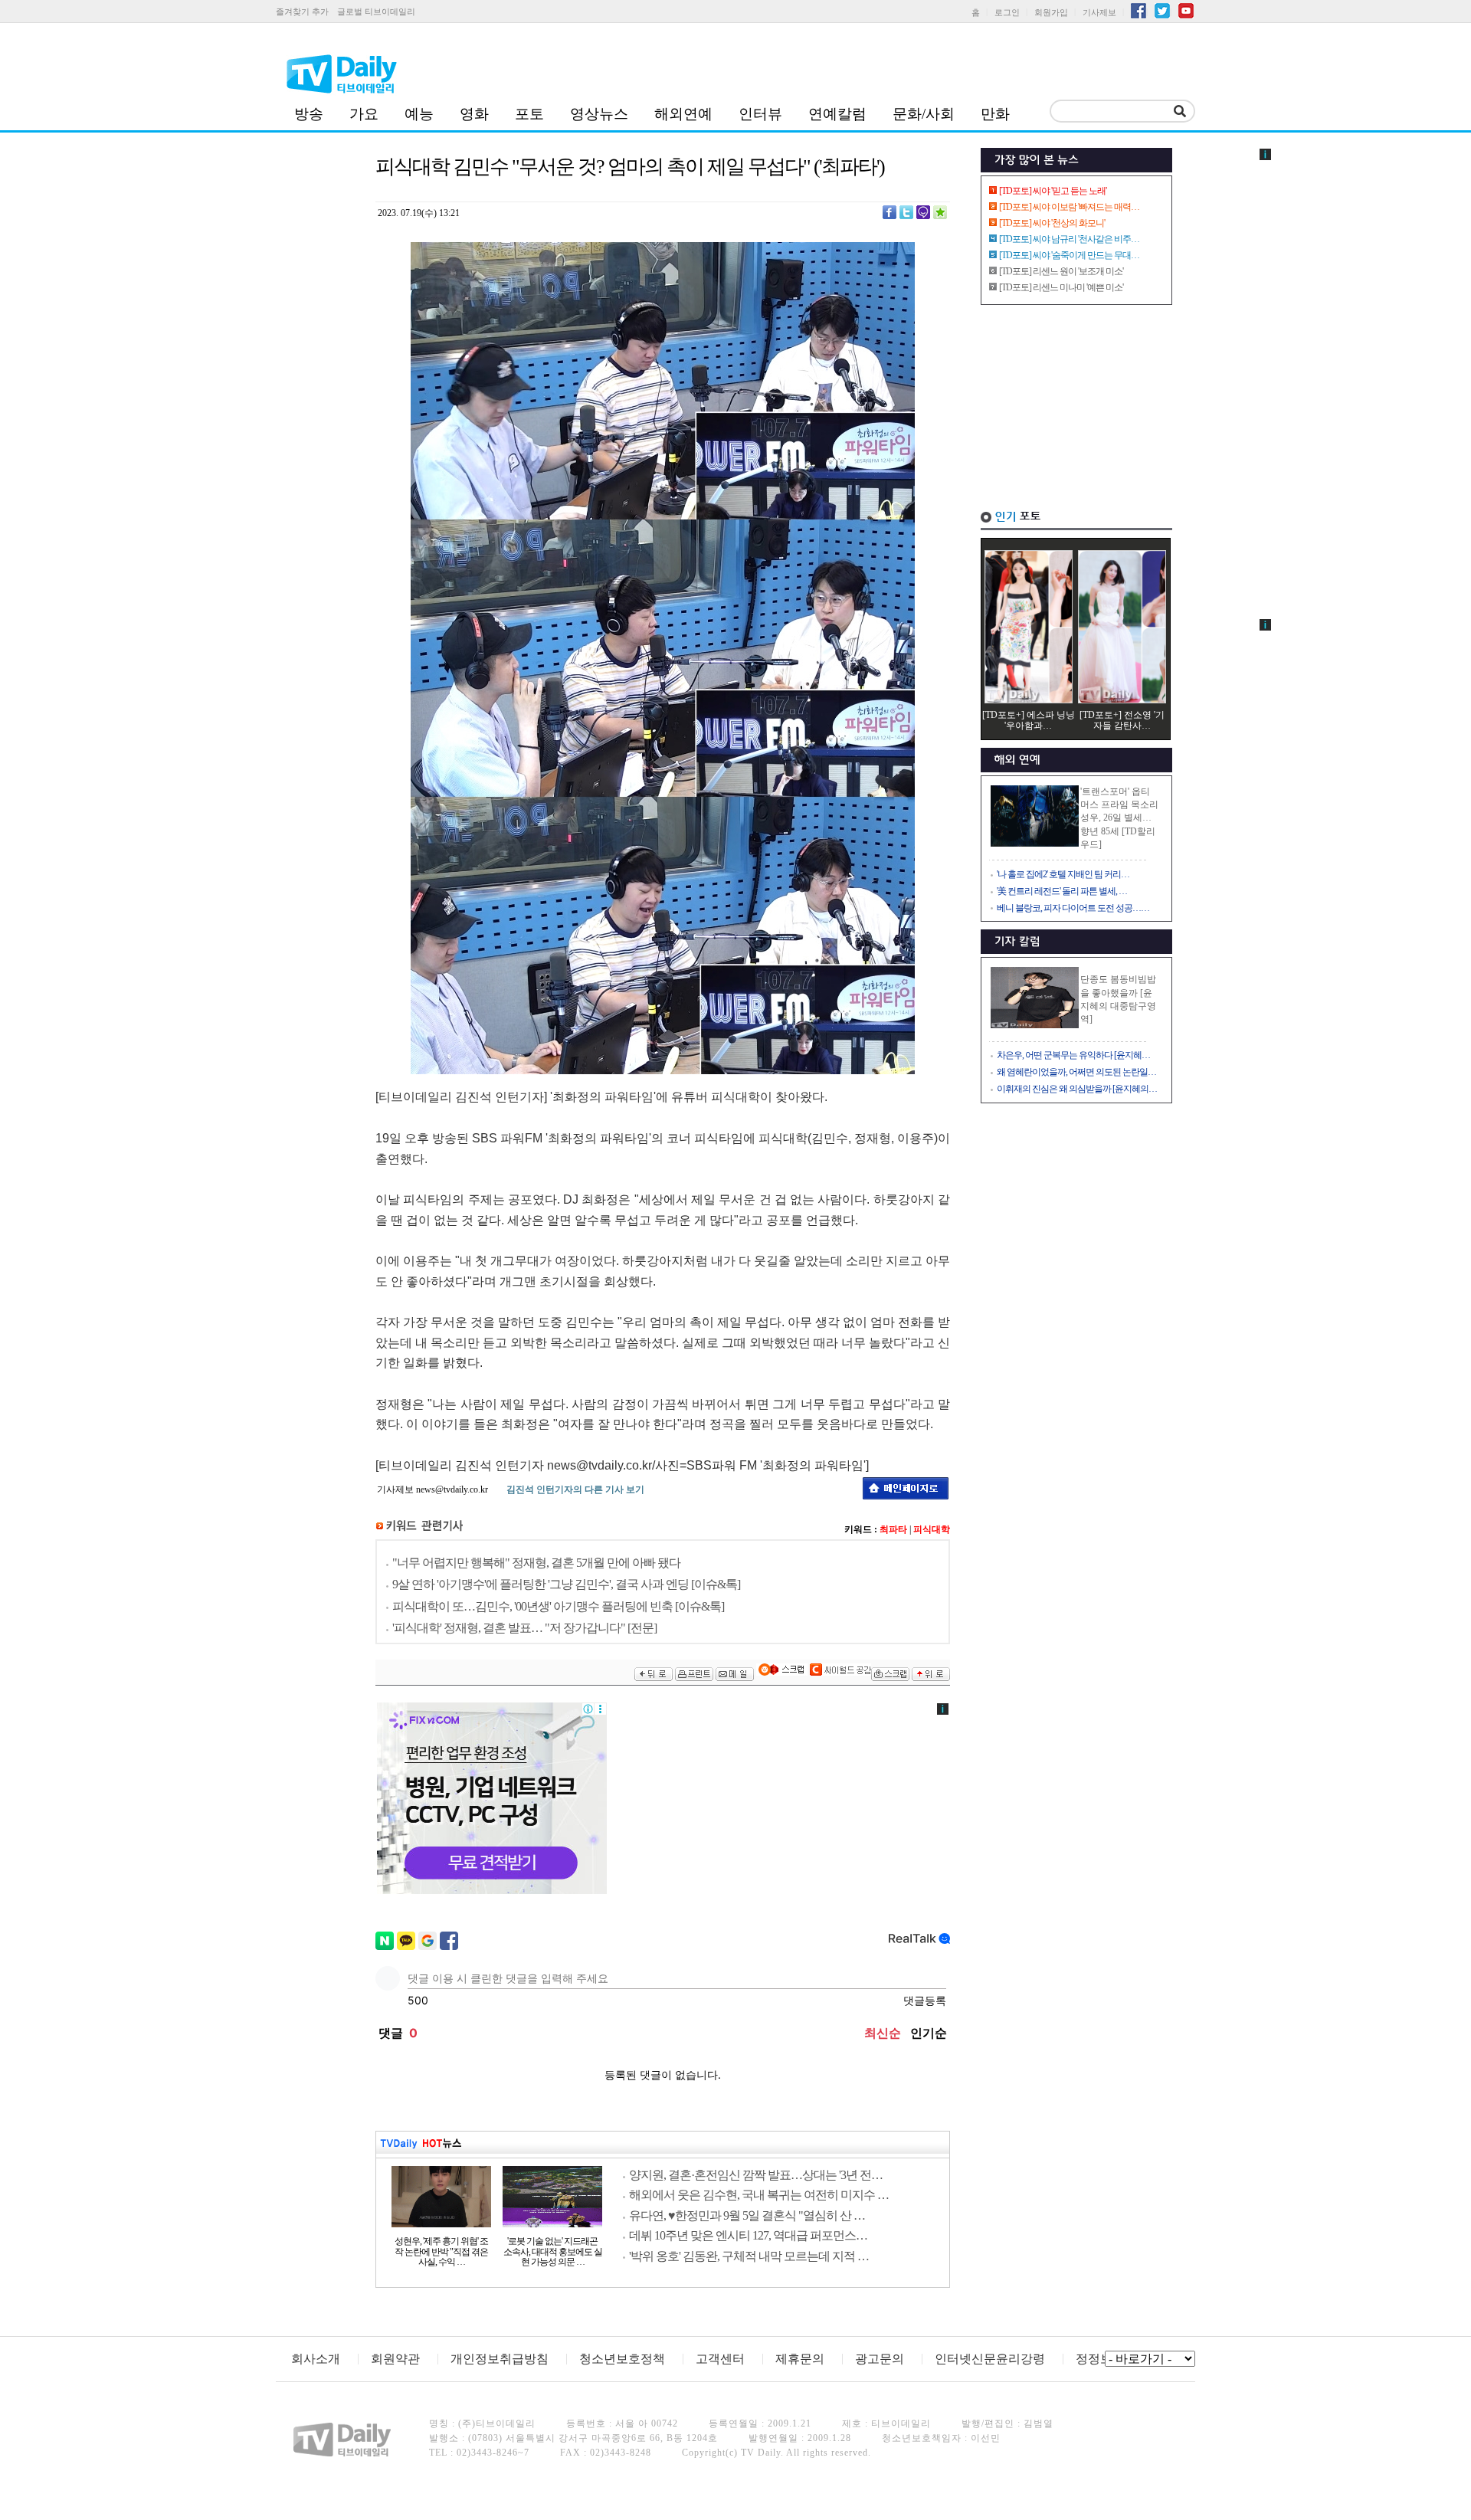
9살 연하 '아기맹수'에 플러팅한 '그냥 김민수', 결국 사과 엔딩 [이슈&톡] (566, 1584)
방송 (309, 114)
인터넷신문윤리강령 (990, 2359)
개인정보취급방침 (500, 2359)
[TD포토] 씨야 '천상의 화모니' (1052, 223)
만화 (995, 114)
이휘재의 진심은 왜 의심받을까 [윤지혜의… (1077, 1089)
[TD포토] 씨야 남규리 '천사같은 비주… (1069, 239)
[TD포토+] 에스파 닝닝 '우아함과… (1029, 720)
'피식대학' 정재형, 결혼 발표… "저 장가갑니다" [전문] (524, 1628)
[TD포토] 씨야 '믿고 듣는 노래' (1053, 191)
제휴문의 (800, 2359)
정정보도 (1100, 2359)
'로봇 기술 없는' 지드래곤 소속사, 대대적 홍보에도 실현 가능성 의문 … (553, 2252)
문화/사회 (924, 114)
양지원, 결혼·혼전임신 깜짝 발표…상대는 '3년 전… (756, 2175)
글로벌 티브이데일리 (376, 11)
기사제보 (1099, 12)
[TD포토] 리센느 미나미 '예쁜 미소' (1061, 287)
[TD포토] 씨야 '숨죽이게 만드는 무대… (1069, 255)
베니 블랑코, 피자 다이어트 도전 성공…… (1073, 908)
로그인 (1007, 12)
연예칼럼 (837, 114)
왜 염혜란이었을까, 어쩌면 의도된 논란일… (1076, 1072)
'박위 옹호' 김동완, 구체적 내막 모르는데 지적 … (749, 2256)
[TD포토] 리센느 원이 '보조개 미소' (1061, 271)
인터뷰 (760, 114)
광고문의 (880, 2359)
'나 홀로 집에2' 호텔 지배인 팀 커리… (1063, 874)
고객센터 (720, 2359)
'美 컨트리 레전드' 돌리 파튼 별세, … (1062, 891)
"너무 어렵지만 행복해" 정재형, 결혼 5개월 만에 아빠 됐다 (536, 1563)
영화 (474, 114)
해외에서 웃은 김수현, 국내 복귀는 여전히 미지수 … (759, 2195)
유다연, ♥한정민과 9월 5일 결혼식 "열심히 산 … (747, 2215)
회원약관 (395, 2359)
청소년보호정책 (622, 2359)
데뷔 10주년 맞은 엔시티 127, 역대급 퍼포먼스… (748, 2235)
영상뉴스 (599, 114)
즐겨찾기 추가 (302, 11)
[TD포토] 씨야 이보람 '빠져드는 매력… (1069, 207)
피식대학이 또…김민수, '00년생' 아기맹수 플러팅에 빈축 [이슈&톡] (558, 1606)
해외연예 (683, 114)
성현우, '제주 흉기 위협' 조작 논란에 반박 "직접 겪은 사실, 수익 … (441, 2252)
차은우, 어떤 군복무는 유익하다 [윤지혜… (1073, 1055)
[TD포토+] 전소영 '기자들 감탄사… (1122, 720)
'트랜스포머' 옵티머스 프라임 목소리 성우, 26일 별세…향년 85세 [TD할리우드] (1119, 818)
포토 (529, 114)
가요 (364, 114)
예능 (419, 114)
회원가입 (1051, 12)
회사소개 (316, 2359)
